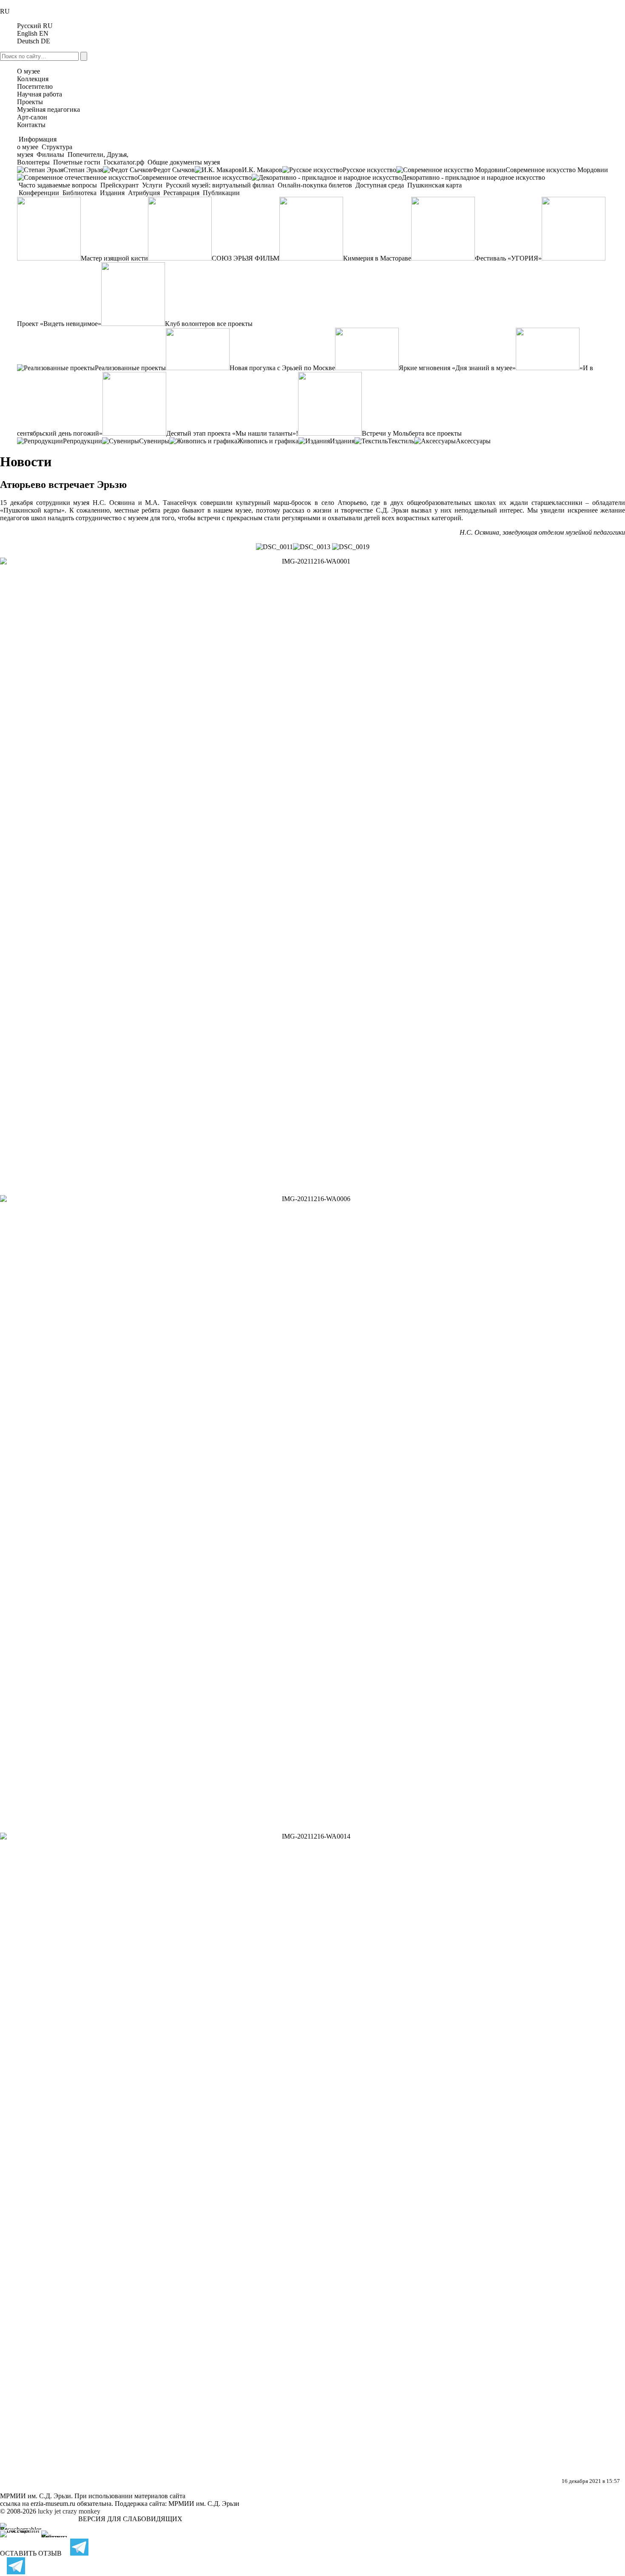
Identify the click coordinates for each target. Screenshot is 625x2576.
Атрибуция (144, 193)
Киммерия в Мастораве (377, 258)
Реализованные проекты (130, 368)
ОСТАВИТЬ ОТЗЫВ (31, 2553)
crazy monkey (81, 2511)
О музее (28, 71)
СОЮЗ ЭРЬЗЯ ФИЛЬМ (246, 258)
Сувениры (154, 441)
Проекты (30, 102)
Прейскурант (119, 185)
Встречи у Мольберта (393, 433)
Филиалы (50, 154)
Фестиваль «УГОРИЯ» (508, 258)
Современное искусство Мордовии (557, 170)
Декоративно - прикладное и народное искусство (473, 177)
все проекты (235, 324)
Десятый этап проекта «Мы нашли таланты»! (232, 433)
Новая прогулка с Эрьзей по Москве (282, 368)
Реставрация (181, 193)
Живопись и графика (268, 441)
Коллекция (33, 79)
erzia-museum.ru (53, 2504)
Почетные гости (77, 162)
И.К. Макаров (262, 170)
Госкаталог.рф (124, 162)
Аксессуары (473, 441)
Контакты (31, 125)
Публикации (220, 193)
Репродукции (82, 441)
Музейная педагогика (48, 109)
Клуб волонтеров (190, 324)
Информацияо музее (37, 143)
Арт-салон (32, 117)
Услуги (152, 185)
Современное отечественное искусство (195, 177)
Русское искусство (369, 170)
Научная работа (40, 94)
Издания (112, 193)
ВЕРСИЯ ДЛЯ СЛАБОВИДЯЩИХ (130, 2519)
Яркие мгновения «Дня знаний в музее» (457, 368)
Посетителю (35, 86)
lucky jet (49, 2511)
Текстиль (401, 441)
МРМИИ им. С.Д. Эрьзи (204, 2504)
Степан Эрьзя (83, 170)
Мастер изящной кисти (114, 258)
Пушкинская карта (434, 185)
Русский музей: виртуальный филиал (220, 185)
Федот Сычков (173, 170)
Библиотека (80, 193)
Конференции (39, 193)
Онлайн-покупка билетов (315, 185)
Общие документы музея (183, 162)
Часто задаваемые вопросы (58, 185)
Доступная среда (380, 185)
